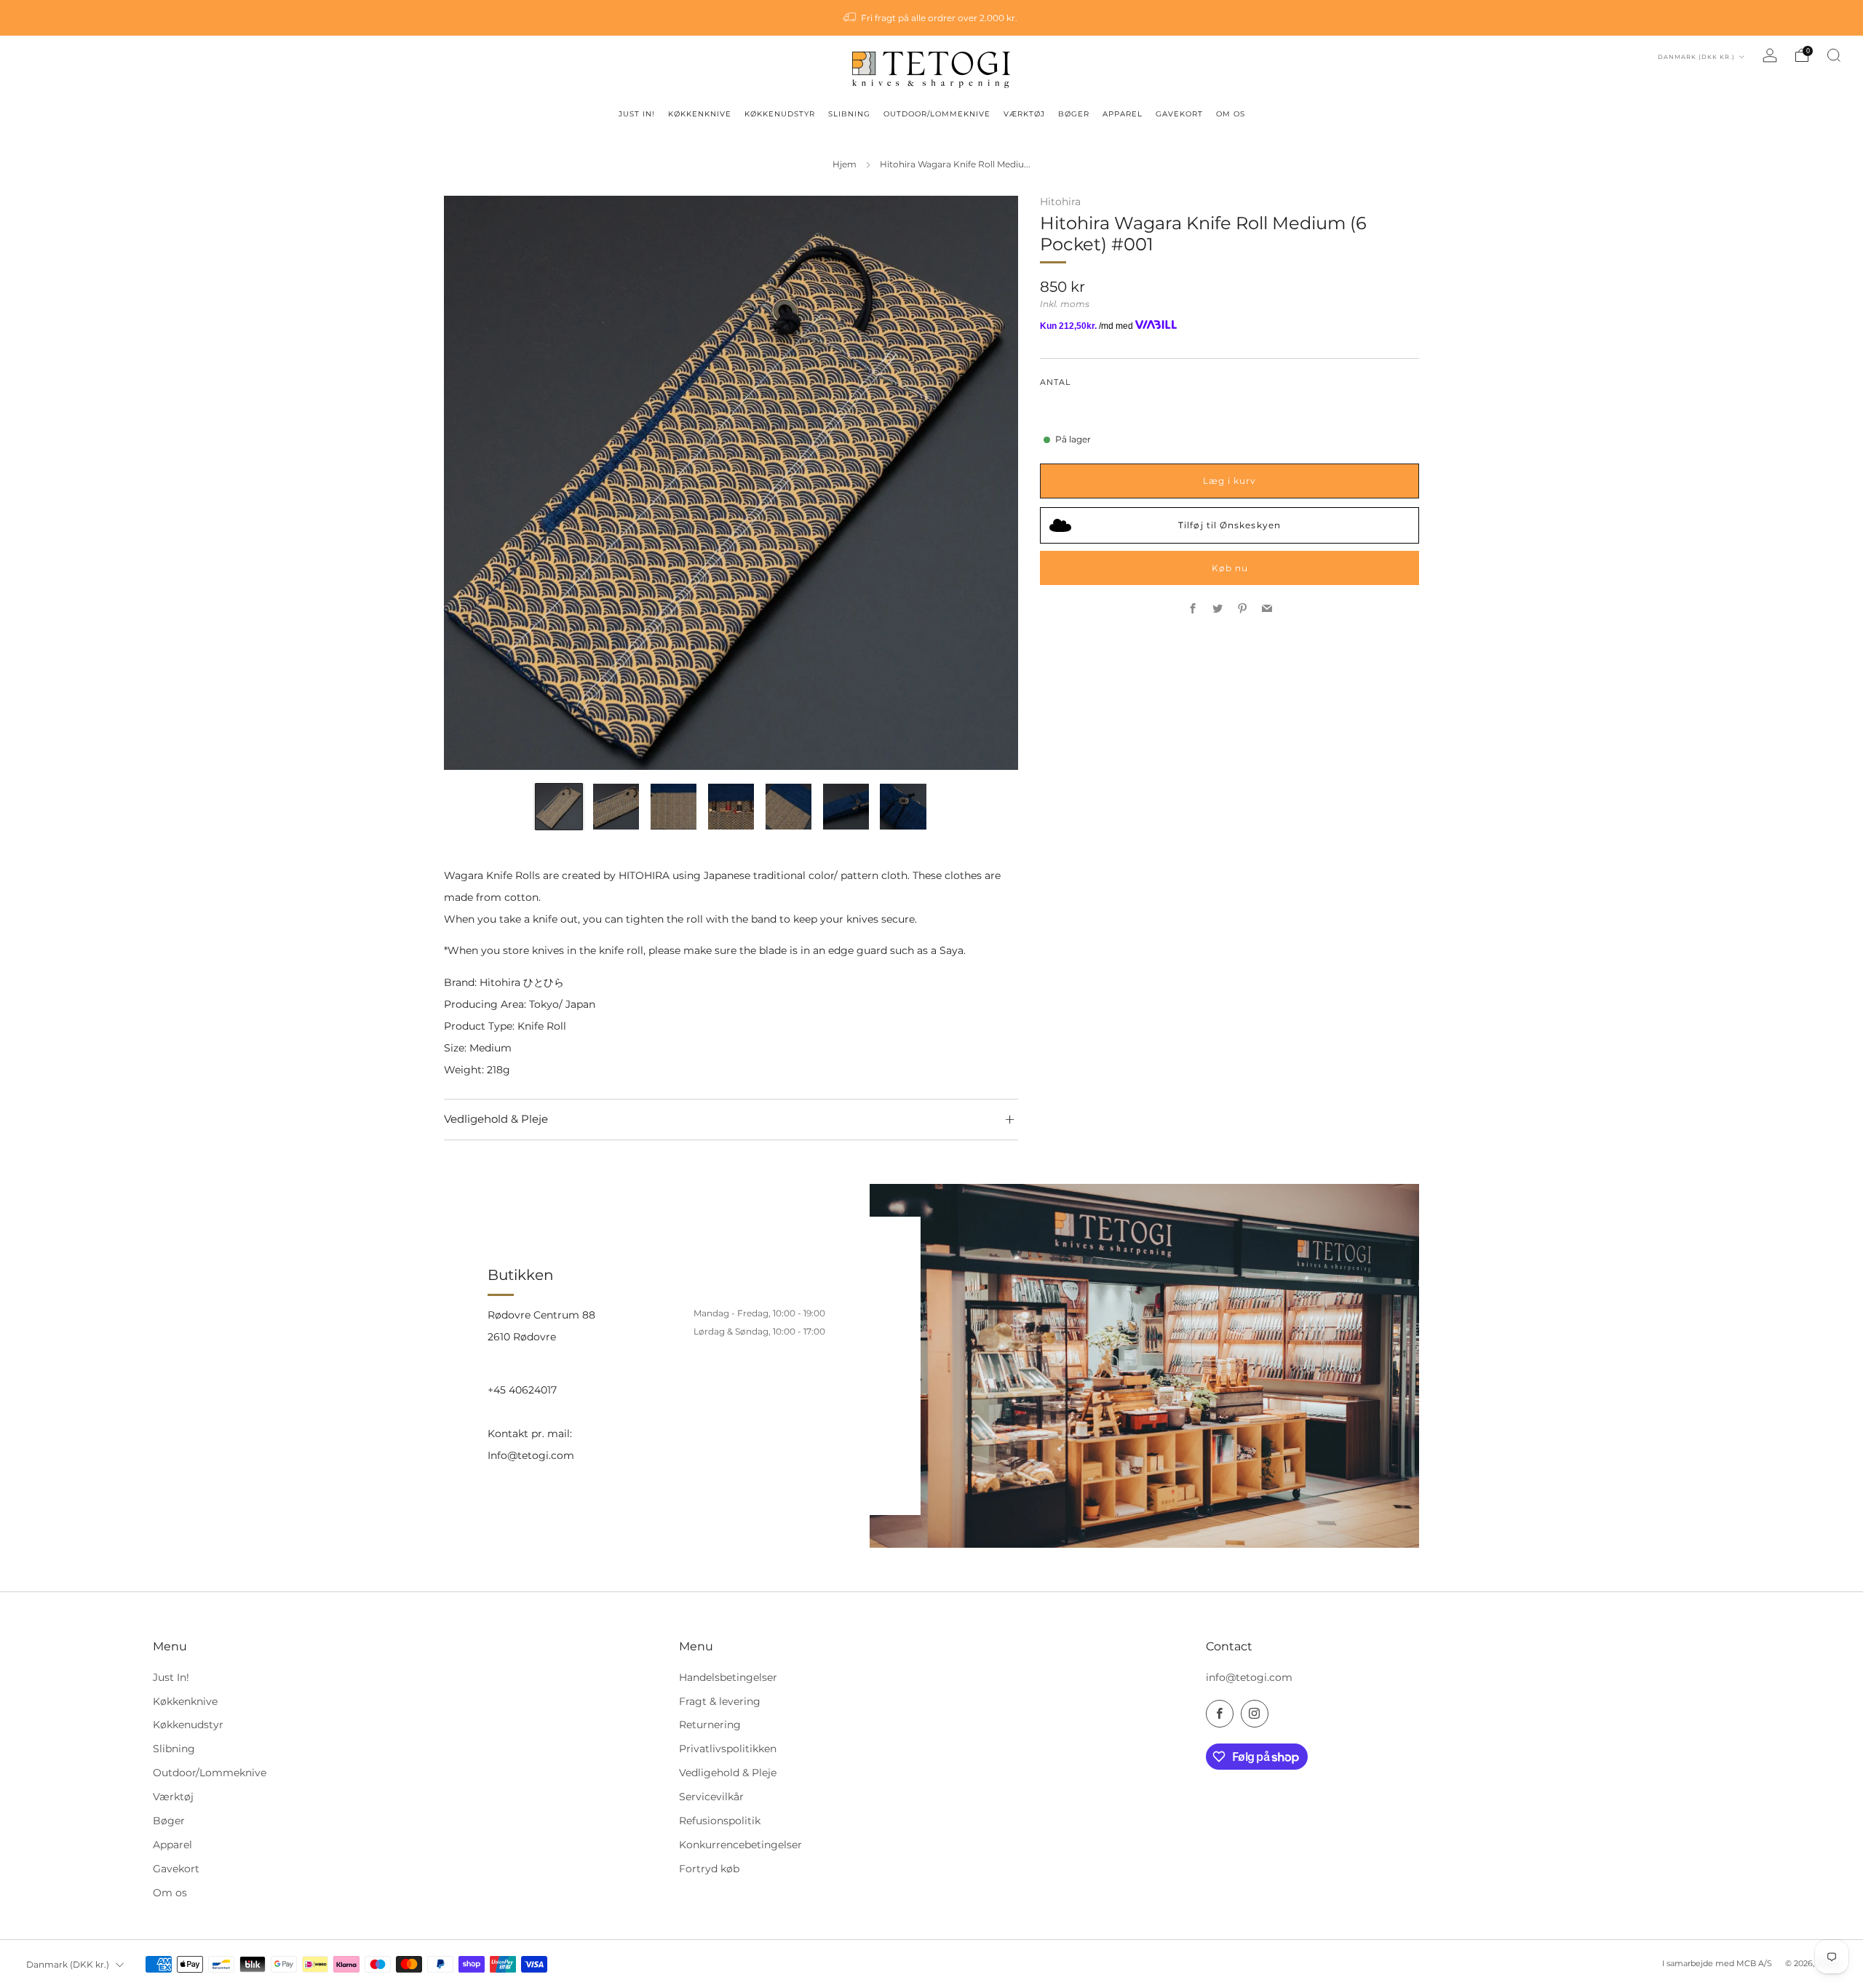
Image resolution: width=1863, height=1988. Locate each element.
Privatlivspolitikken (728, 1749)
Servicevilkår (711, 1797)
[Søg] (1834, 55)
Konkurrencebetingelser (740, 1845)
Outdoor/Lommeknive (210, 1773)
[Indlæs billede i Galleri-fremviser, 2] (616, 807)
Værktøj (173, 1797)
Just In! (171, 1677)
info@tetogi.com (1249, 1677)
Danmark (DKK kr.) (1697, 57)
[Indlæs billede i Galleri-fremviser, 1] (559, 807)
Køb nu (1230, 567)
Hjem (845, 164)
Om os (170, 1893)
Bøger (169, 1821)
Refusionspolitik (720, 1821)
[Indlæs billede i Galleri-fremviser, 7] (903, 807)
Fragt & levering (720, 1701)
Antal (1055, 382)
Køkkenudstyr (188, 1725)
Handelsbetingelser (728, 1677)
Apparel (172, 1845)
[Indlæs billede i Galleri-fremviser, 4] (731, 807)
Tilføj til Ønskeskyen (1230, 524)
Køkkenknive (185, 1701)
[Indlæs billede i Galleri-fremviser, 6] (846, 807)
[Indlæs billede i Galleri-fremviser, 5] (789, 807)
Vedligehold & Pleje (728, 1773)
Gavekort (176, 1869)
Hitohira (1060, 202)
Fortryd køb (709, 1869)
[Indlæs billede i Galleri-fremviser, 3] (674, 807)
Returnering (710, 1725)
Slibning (174, 1749)
